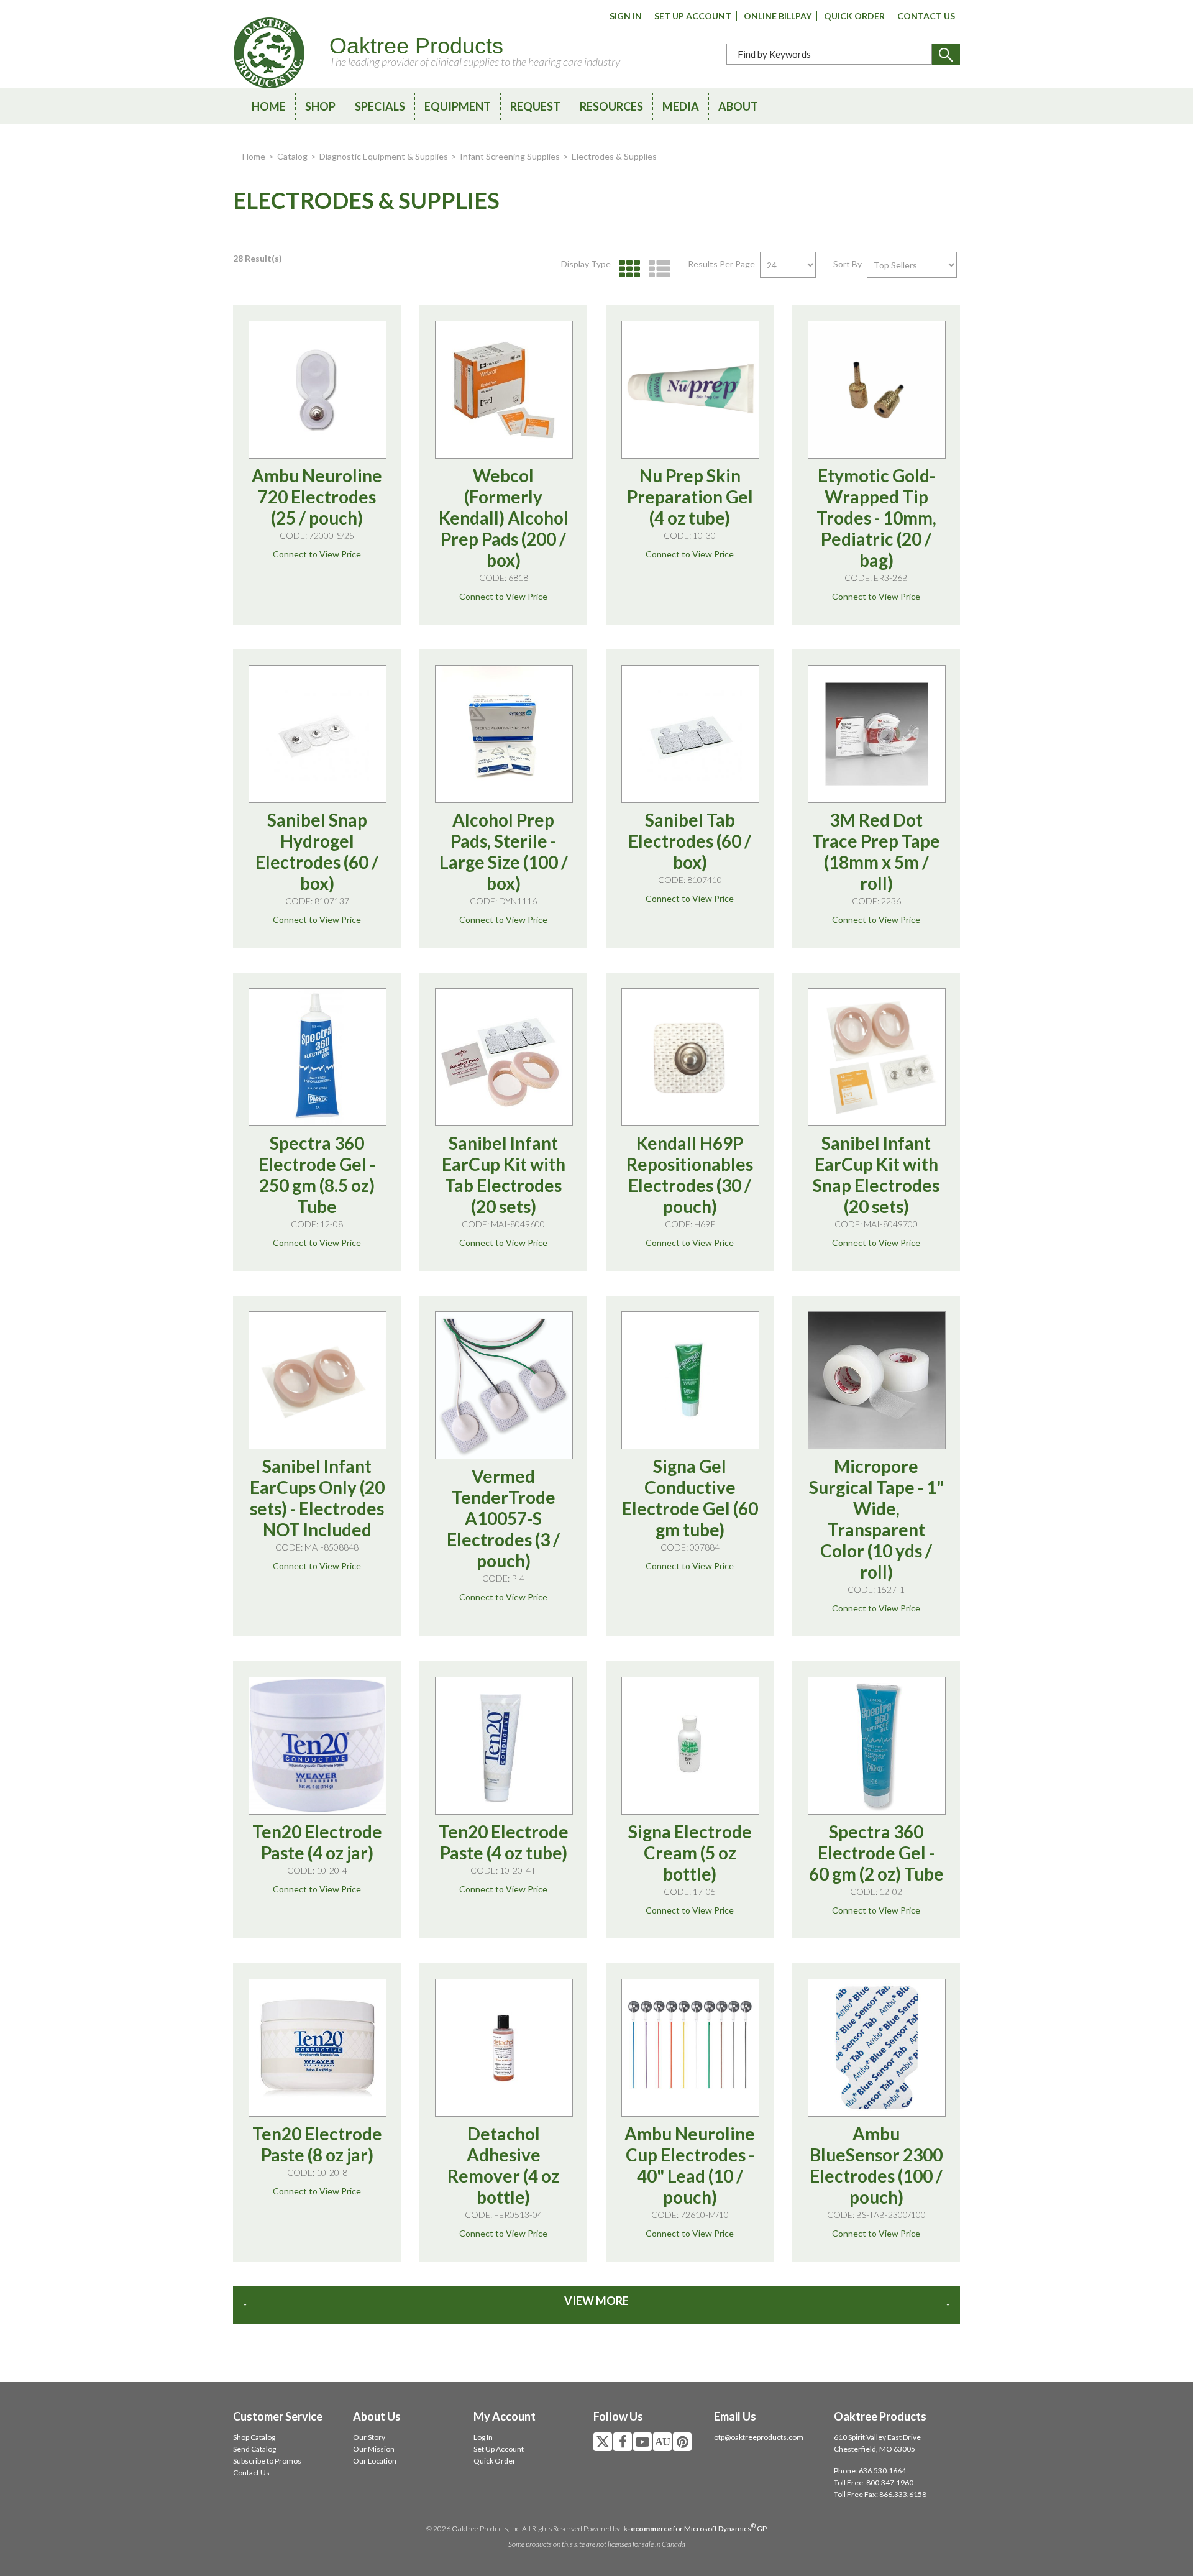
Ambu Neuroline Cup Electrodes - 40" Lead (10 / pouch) (690, 2165)
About (738, 106)
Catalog (292, 156)
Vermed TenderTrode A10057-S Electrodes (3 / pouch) (503, 1518)
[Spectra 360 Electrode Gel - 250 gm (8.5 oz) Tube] (318, 1057)
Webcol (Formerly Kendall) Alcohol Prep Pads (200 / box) (504, 518)
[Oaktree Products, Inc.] (269, 53)
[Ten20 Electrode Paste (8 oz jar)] (318, 2048)
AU (662, 2442)
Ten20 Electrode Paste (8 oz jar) (317, 2144)
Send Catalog (254, 2449)
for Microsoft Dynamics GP (695, 2528)
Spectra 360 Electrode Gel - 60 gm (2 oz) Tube (876, 1853)
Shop (320, 106)
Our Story (369, 2437)
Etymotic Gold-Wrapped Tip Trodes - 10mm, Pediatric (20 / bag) (876, 518)
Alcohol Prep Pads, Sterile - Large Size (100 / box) (504, 851)
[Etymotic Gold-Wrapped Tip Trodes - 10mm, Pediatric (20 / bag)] (877, 390)
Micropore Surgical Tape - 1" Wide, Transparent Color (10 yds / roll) (876, 1519)
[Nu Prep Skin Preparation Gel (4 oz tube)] (690, 390)
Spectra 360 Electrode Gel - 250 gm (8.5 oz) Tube (317, 1175)
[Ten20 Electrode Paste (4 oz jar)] (318, 1746)
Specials (380, 106)
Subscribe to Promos (267, 2461)
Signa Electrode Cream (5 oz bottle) (690, 1853)
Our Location (375, 2461)
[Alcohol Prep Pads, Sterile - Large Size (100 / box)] (504, 734)
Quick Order (854, 16)
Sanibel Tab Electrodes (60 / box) (690, 841)
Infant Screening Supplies (510, 156)
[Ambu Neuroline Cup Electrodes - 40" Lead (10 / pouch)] (690, 2048)
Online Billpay (778, 16)
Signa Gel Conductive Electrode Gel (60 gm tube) (690, 1498)
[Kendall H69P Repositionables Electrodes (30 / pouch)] (690, 1057)
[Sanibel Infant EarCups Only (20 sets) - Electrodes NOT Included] (318, 1380)
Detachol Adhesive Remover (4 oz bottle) (503, 2165)
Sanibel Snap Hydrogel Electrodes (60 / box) (317, 851)
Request (535, 106)
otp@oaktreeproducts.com (759, 2437)
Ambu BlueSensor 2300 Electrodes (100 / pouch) (876, 2165)
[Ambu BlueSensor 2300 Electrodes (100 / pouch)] (877, 2048)
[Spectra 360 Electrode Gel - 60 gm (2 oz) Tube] (877, 1746)
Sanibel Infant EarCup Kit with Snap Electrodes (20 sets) (876, 1175)
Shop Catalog (254, 2437)
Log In (483, 2437)
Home (269, 106)
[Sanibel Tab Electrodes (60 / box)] (690, 734)
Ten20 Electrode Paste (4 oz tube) (504, 1842)
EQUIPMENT (458, 106)
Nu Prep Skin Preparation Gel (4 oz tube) (690, 497)
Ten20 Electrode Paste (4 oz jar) (317, 1842)
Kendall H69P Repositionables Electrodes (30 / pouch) (690, 1175)
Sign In (626, 16)
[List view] (656, 269)
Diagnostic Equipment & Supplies (384, 156)
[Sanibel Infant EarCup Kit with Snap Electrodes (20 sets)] (877, 1057)
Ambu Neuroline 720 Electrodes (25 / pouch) (317, 497)
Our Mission (374, 2449)
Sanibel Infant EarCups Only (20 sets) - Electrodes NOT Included (317, 1498)
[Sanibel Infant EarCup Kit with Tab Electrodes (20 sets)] (504, 1057)
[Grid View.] (627, 269)
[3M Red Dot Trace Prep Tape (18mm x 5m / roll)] (877, 734)
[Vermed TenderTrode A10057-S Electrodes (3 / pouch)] (504, 1385)
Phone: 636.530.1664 (870, 2471)
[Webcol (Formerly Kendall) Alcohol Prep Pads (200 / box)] (504, 390)
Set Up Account (693, 16)
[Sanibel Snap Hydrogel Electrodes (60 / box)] (318, 734)
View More (596, 2301)
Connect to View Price (317, 554)
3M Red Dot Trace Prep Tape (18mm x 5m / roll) (876, 851)
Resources (611, 106)
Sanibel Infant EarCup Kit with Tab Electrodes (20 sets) (504, 1175)
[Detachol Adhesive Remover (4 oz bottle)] (504, 2048)
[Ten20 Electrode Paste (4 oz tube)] (504, 1746)
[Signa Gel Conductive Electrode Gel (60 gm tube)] (690, 1380)
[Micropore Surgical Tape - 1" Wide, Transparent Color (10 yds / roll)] (877, 1380)
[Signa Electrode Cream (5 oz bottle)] (690, 1746)
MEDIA (681, 106)
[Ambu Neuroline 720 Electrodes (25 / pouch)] (318, 390)
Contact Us (926, 16)
